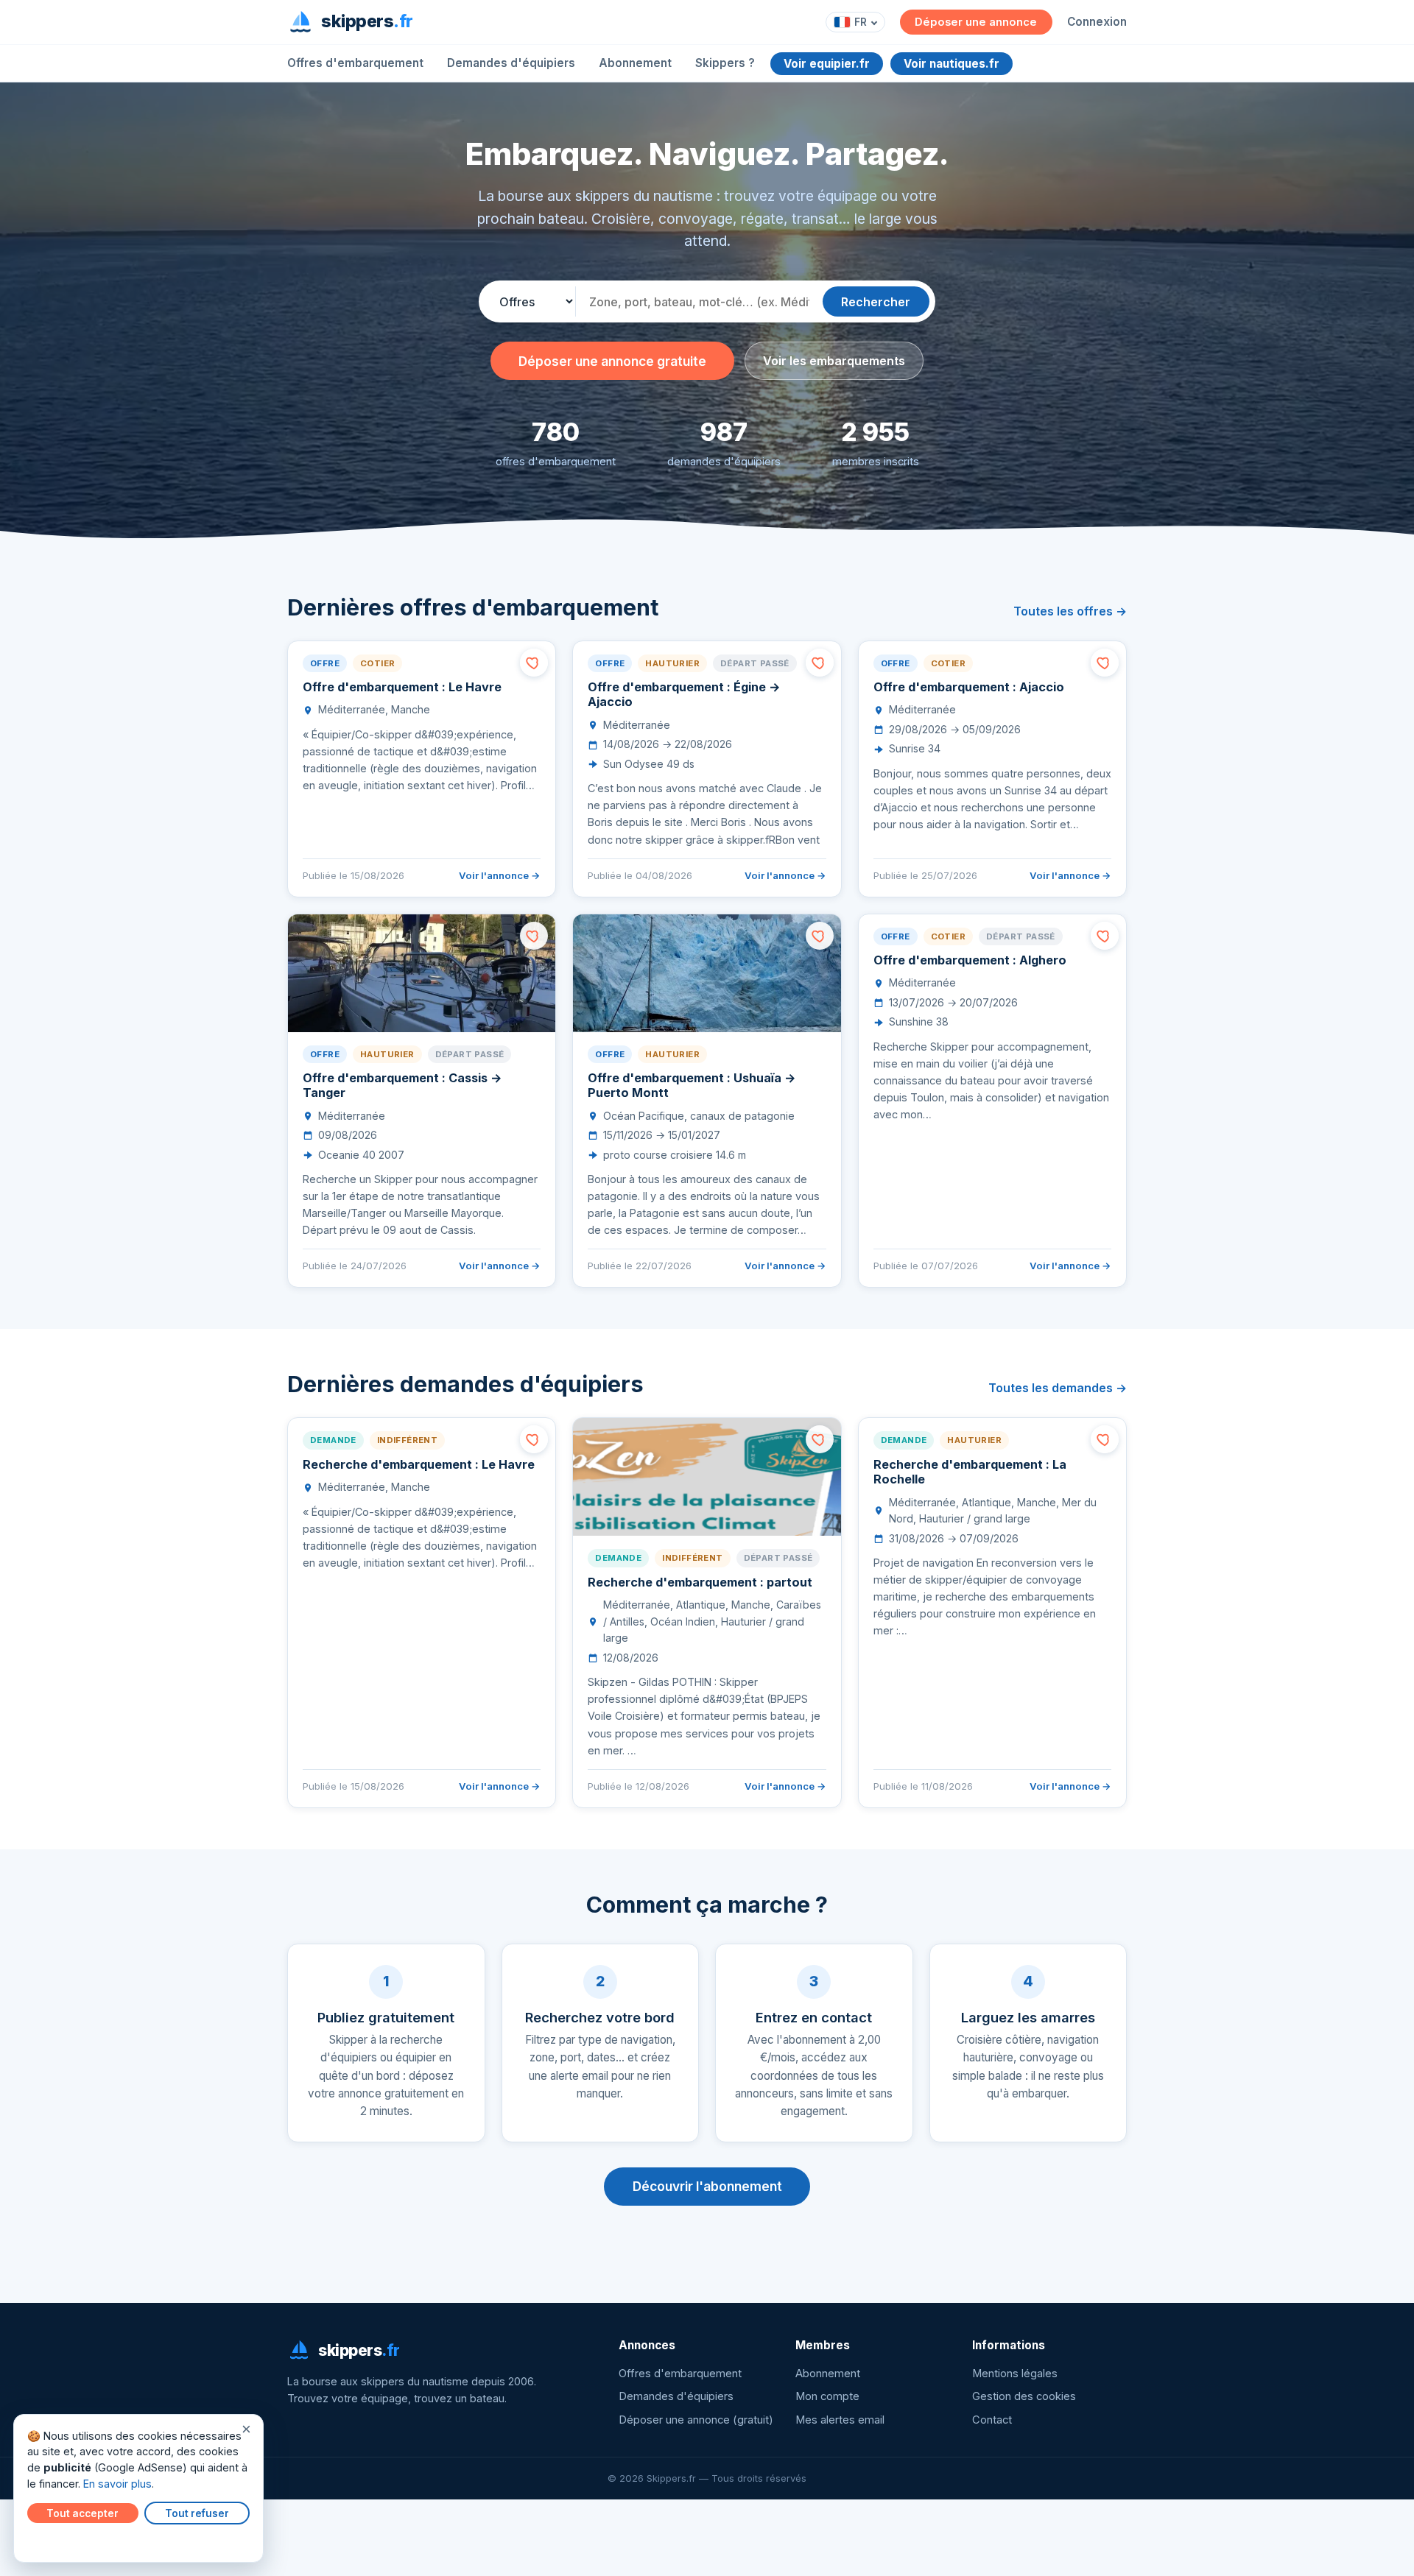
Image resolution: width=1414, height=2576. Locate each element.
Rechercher (876, 302)
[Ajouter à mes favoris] (534, 663)
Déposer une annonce (976, 22)
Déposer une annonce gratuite (612, 361)
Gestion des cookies (1024, 2396)
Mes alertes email (840, 2420)
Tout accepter (82, 2513)
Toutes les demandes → (1058, 1388)
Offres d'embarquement (355, 63)
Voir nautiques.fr (952, 64)
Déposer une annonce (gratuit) (696, 2420)
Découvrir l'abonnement (707, 2186)
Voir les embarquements (834, 361)
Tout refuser (197, 2513)
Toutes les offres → (1070, 611)
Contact (992, 2420)
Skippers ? (725, 63)
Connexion (1097, 22)
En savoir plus (117, 2484)
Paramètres (60, 2541)
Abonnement (635, 63)
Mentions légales (1015, 2374)
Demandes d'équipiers (511, 63)
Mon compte (827, 2396)
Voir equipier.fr (827, 64)
